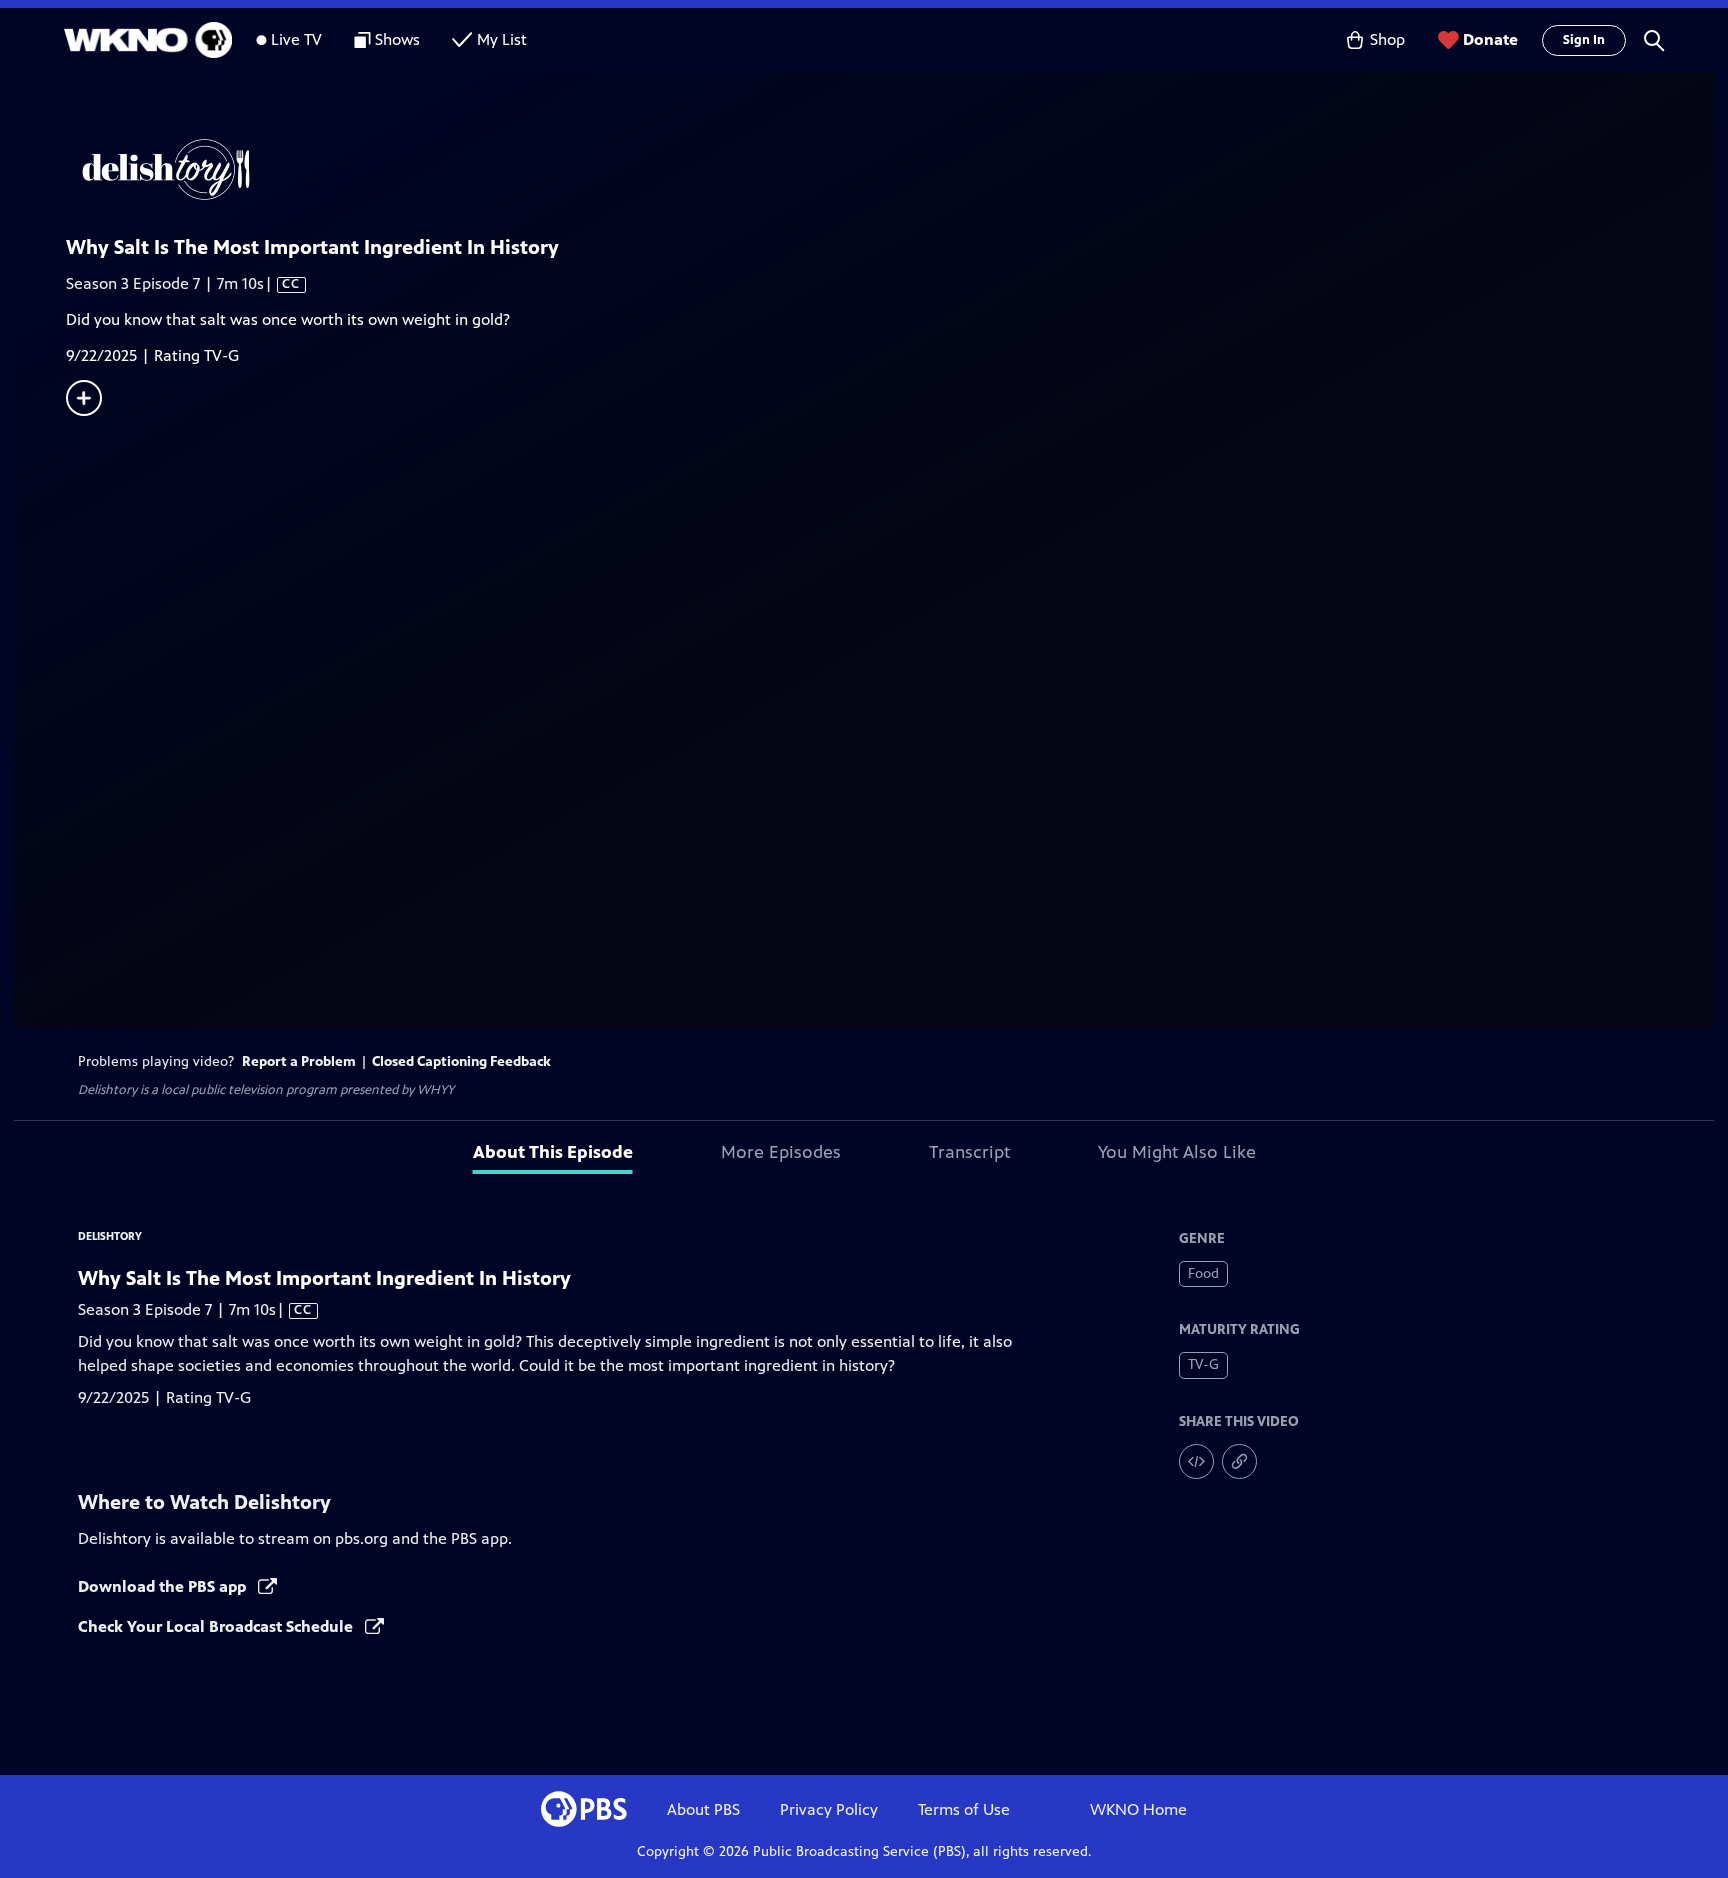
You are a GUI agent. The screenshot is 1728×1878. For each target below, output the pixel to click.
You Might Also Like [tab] (1177, 1152)
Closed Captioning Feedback (461, 1061)
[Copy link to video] (1239, 1461)
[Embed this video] (1196, 1461)
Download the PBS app (164, 1586)
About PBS (703, 1809)
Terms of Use (964, 1809)
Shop (1387, 39)
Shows (397, 39)
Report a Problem (299, 1061)
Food (1203, 1273)
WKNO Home (1138, 1809)
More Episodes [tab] (781, 1152)
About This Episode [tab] (553, 1152)
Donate (1490, 39)
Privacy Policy (829, 1809)
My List (502, 39)
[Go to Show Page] (890, 169)
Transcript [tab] (969, 1152)
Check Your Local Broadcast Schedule (217, 1626)
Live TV (296, 39)
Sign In (1584, 40)
